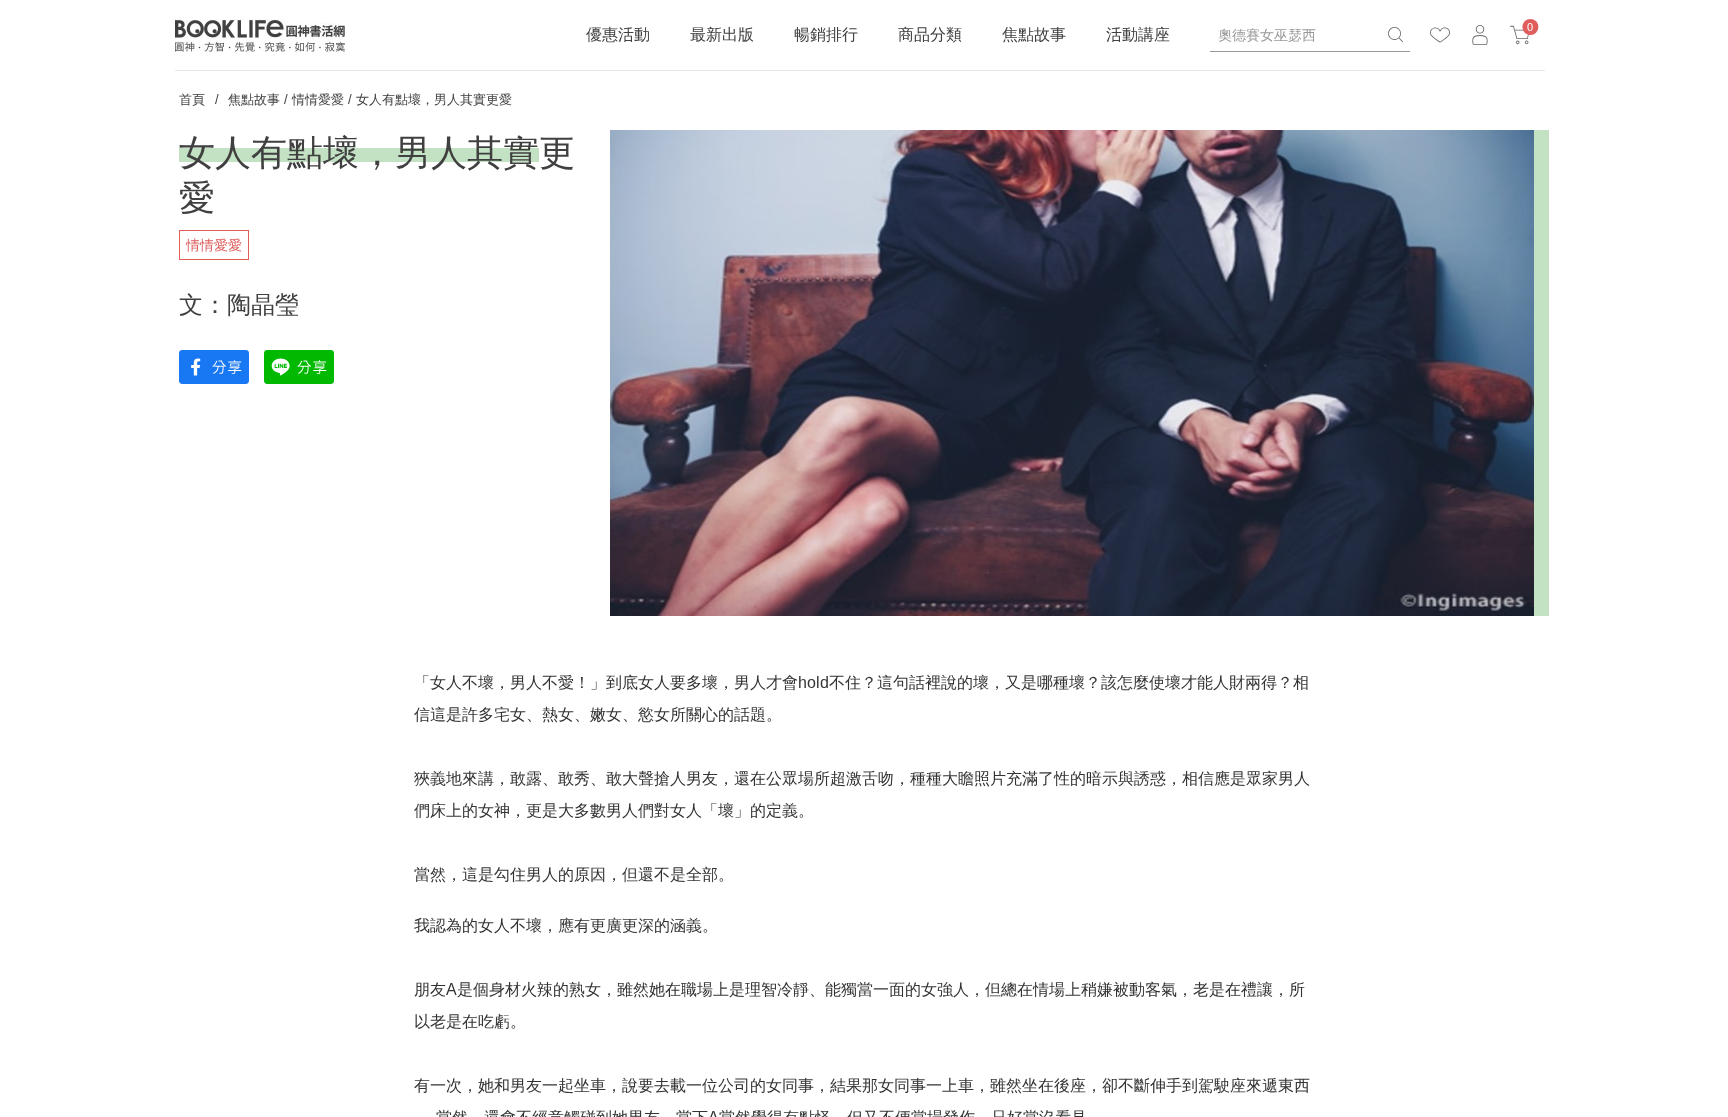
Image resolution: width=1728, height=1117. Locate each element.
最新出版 (722, 34)
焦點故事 (1034, 34)
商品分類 (930, 34)
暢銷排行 (826, 34)
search (1395, 35)
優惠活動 (618, 34)
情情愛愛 (318, 99)
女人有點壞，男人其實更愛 (434, 99)
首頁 (192, 99)
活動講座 (1138, 34)
